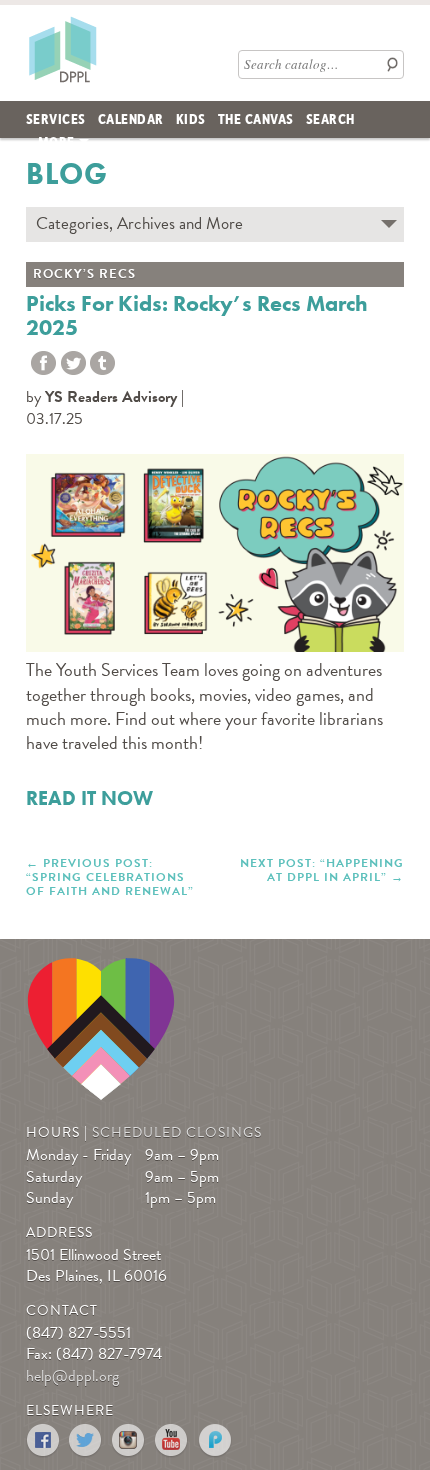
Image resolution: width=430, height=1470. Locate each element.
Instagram (129, 1440)
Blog (67, 174)
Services (56, 118)
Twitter (73, 363)
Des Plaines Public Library (62, 49)
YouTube (172, 1440)
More (56, 141)
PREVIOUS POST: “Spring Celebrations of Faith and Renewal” (110, 876)
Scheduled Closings (177, 1132)
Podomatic (215, 1440)
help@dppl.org (72, 1376)
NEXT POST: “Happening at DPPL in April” (322, 869)
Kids (191, 118)
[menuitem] (56, 119)
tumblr (102, 363)
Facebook (43, 1440)
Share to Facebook (43, 363)
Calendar (131, 118)
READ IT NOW (89, 798)
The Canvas (256, 118)
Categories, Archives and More (139, 223)
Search (330, 118)
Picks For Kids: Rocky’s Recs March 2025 (197, 315)
